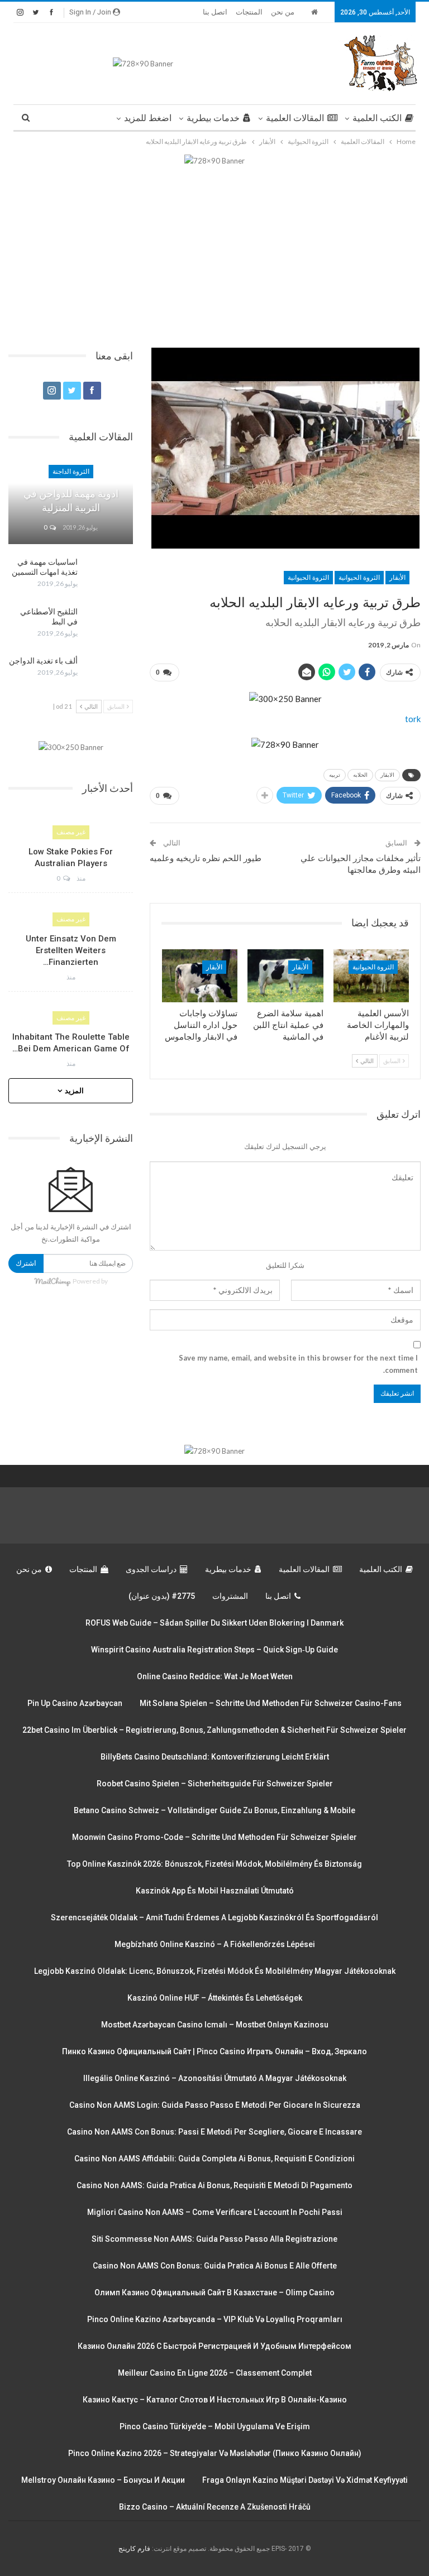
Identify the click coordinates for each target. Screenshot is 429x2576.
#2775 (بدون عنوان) (162, 1596)
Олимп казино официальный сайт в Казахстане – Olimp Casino (214, 2293)
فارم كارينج (134, 2549)
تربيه (335, 775)
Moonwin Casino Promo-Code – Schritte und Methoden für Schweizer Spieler (214, 1837)
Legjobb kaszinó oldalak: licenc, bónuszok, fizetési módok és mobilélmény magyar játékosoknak (215, 1971)
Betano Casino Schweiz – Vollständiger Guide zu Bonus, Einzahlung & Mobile (214, 1810)
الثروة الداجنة (71, 472)
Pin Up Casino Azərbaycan (75, 1703)
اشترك (26, 1263)
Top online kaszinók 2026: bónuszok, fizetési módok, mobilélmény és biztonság (214, 1864)
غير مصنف (71, 832)
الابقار (387, 775)
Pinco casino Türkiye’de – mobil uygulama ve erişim (215, 2426)
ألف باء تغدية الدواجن (43, 661)
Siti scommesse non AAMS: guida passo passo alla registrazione (214, 2239)
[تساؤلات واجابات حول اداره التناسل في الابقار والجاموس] (200, 976)
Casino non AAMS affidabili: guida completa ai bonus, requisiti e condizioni (214, 2159)
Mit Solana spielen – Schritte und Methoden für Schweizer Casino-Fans (271, 1703)
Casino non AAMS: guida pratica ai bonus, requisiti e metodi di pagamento (214, 2185)
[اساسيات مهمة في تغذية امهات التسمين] (109, 575)
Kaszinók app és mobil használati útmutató (215, 1891)
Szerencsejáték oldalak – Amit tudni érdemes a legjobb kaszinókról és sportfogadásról (214, 1917)
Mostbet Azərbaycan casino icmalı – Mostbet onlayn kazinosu (215, 2025)
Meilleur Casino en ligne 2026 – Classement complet (215, 2373)
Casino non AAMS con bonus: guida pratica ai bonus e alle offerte (215, 2266)
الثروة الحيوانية (359, 578)
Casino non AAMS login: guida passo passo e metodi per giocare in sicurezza (215, 2105)
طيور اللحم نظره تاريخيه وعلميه (206, 858)
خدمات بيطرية (213, 118)
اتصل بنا (215, 12)
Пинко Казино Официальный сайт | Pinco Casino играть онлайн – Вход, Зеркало (214, 2051)
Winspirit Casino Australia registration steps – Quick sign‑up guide (214, 1650)
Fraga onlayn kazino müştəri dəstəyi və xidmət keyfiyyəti (305, 2480)
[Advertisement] (214, 251)
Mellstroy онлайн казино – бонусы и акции (103, 2480)
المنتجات (249, 12)
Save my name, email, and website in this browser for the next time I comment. (298, 1364)
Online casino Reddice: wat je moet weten (215, 1676)
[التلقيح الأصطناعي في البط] (109, 624)
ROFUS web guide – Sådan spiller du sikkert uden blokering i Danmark (214, 1623)
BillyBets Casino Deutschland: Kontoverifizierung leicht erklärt (215, 1757)
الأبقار (397, 578)
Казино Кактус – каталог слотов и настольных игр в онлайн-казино (215, 2400)
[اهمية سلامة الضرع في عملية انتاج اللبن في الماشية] (285, 976)
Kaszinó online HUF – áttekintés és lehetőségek (215, 1998)
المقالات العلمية (295, 118)
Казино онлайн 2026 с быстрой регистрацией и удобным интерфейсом (214, 2346)
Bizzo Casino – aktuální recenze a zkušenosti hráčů (215, 2507)
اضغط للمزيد (148, 118)
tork (413, 719)
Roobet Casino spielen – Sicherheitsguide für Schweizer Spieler (215, 1784)
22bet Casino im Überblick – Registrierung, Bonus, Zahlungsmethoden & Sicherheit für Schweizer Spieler (214, 1730)
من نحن (283, 12)
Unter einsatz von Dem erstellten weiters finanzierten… (71, 950)
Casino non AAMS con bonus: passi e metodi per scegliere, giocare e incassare (214, 2132)
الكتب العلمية (377, 118)
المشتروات (230, 1596)
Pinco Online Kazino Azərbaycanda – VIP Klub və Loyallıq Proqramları (215, 2319)
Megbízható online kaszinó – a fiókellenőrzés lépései (215, 1944)
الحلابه (360, 775)
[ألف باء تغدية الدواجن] (109, 674)
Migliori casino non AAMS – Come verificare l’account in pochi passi (215, 2212)
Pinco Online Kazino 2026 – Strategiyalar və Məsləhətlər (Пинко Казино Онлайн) (215, 2453)
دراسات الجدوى (151, 1569)
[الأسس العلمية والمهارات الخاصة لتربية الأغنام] (371, 976)
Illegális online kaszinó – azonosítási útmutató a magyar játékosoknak (215, 2078)
